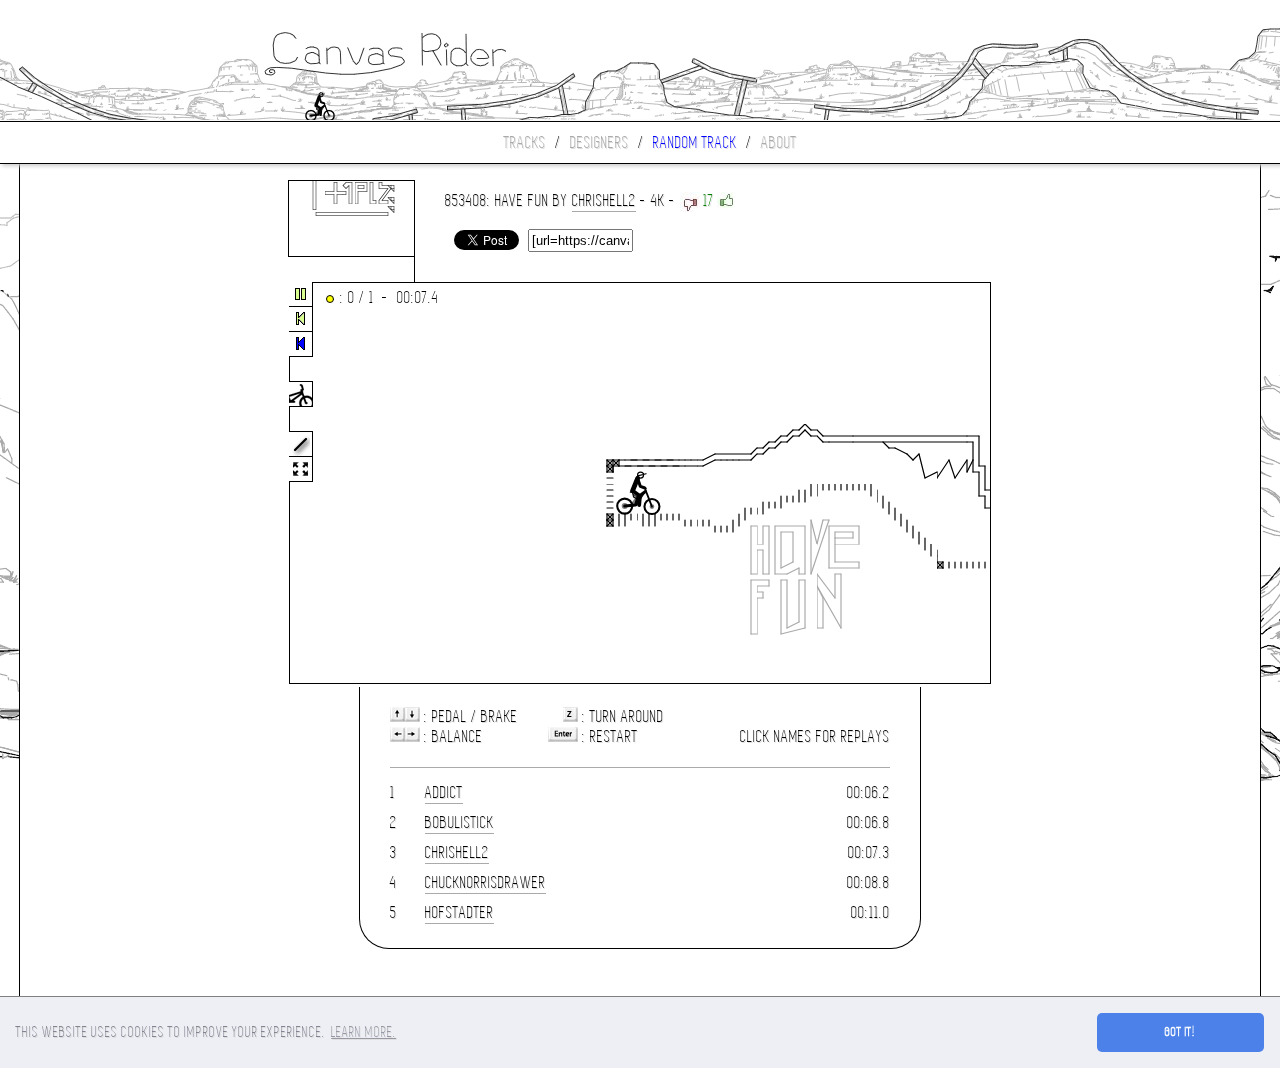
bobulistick (459, 822)
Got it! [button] (1180, 1032)
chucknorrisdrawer (485, 882)
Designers (599, 142)
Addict (444, 792)
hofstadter (459, 912)
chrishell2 (604, 200)
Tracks (525, 142)
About (779, 142)
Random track (695, 142)
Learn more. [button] (363, 1032)
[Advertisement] (104, 484)
